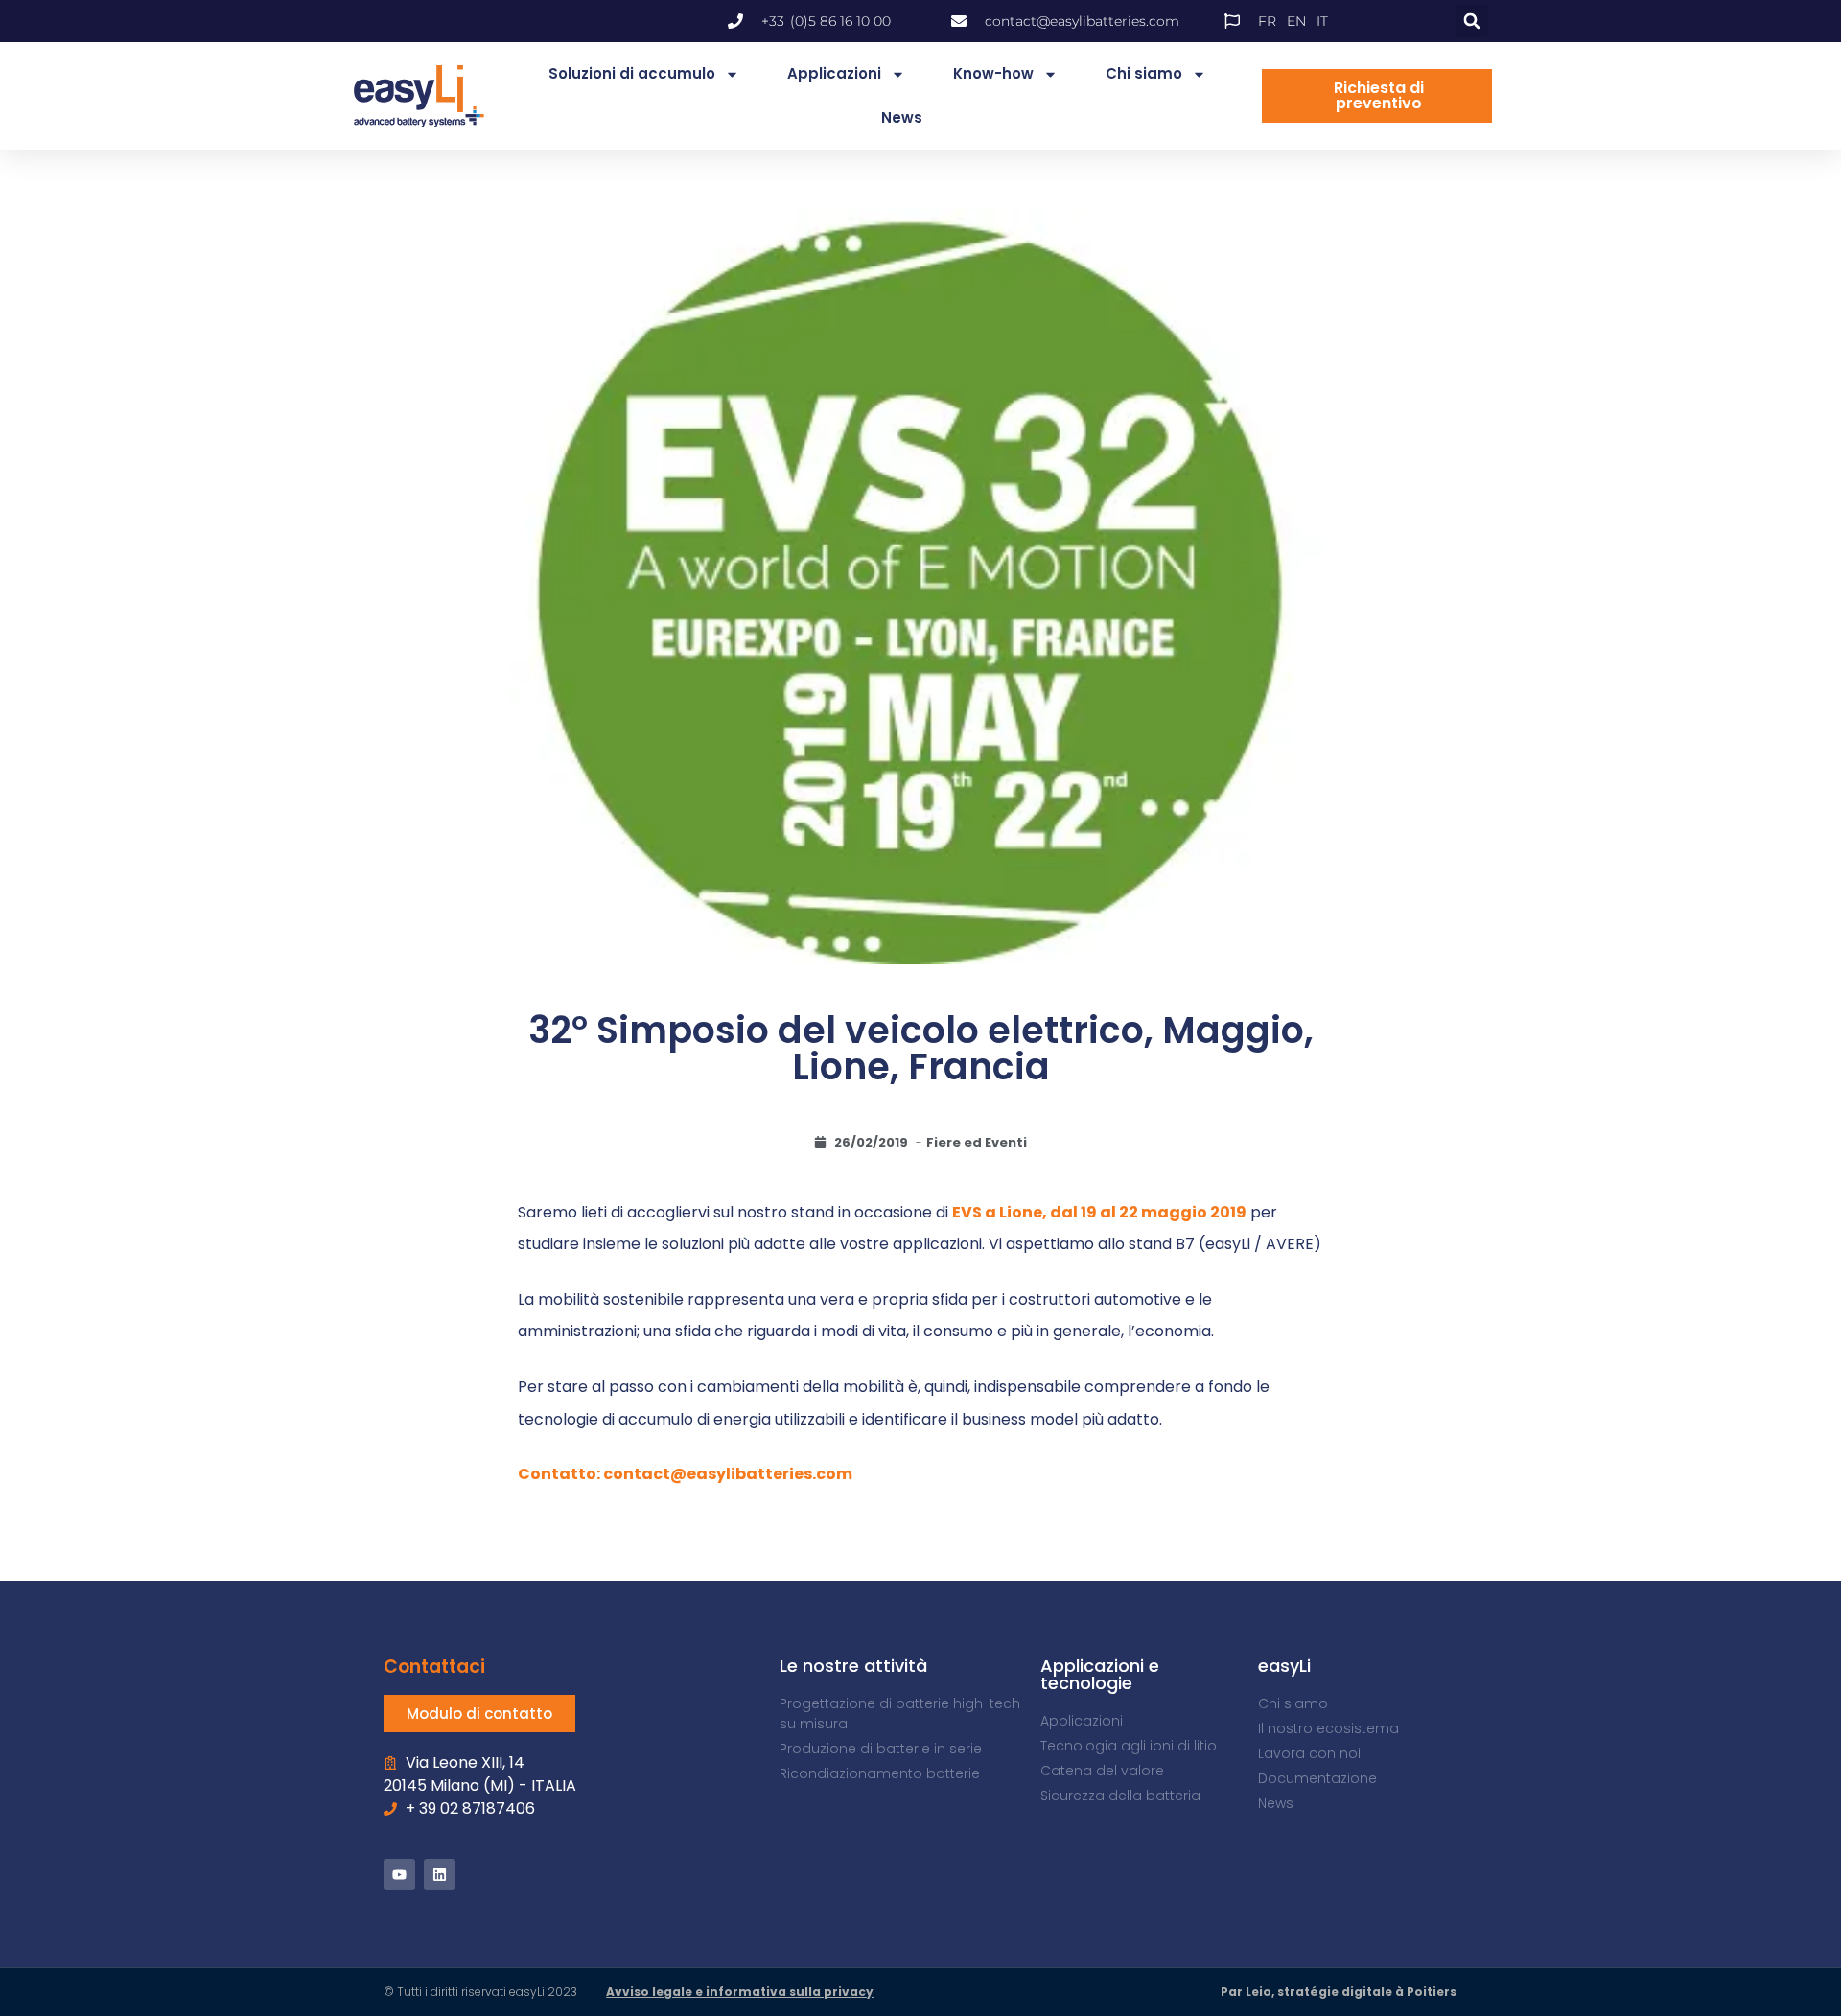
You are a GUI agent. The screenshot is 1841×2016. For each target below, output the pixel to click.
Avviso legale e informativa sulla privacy (740, 1992)
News (902, 117)
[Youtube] (399, 1875)
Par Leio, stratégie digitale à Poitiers (1339, 1992)
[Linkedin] (440, 1875)
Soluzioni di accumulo (632, 73)
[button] (1472, 21)
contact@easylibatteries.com (728, 1474)
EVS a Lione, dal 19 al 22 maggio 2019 (1099, 1212)
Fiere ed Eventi (977, 1142)
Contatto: (560, 1474)
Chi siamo (1144, 73)
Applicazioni (834, 73)
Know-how (993, 73)
